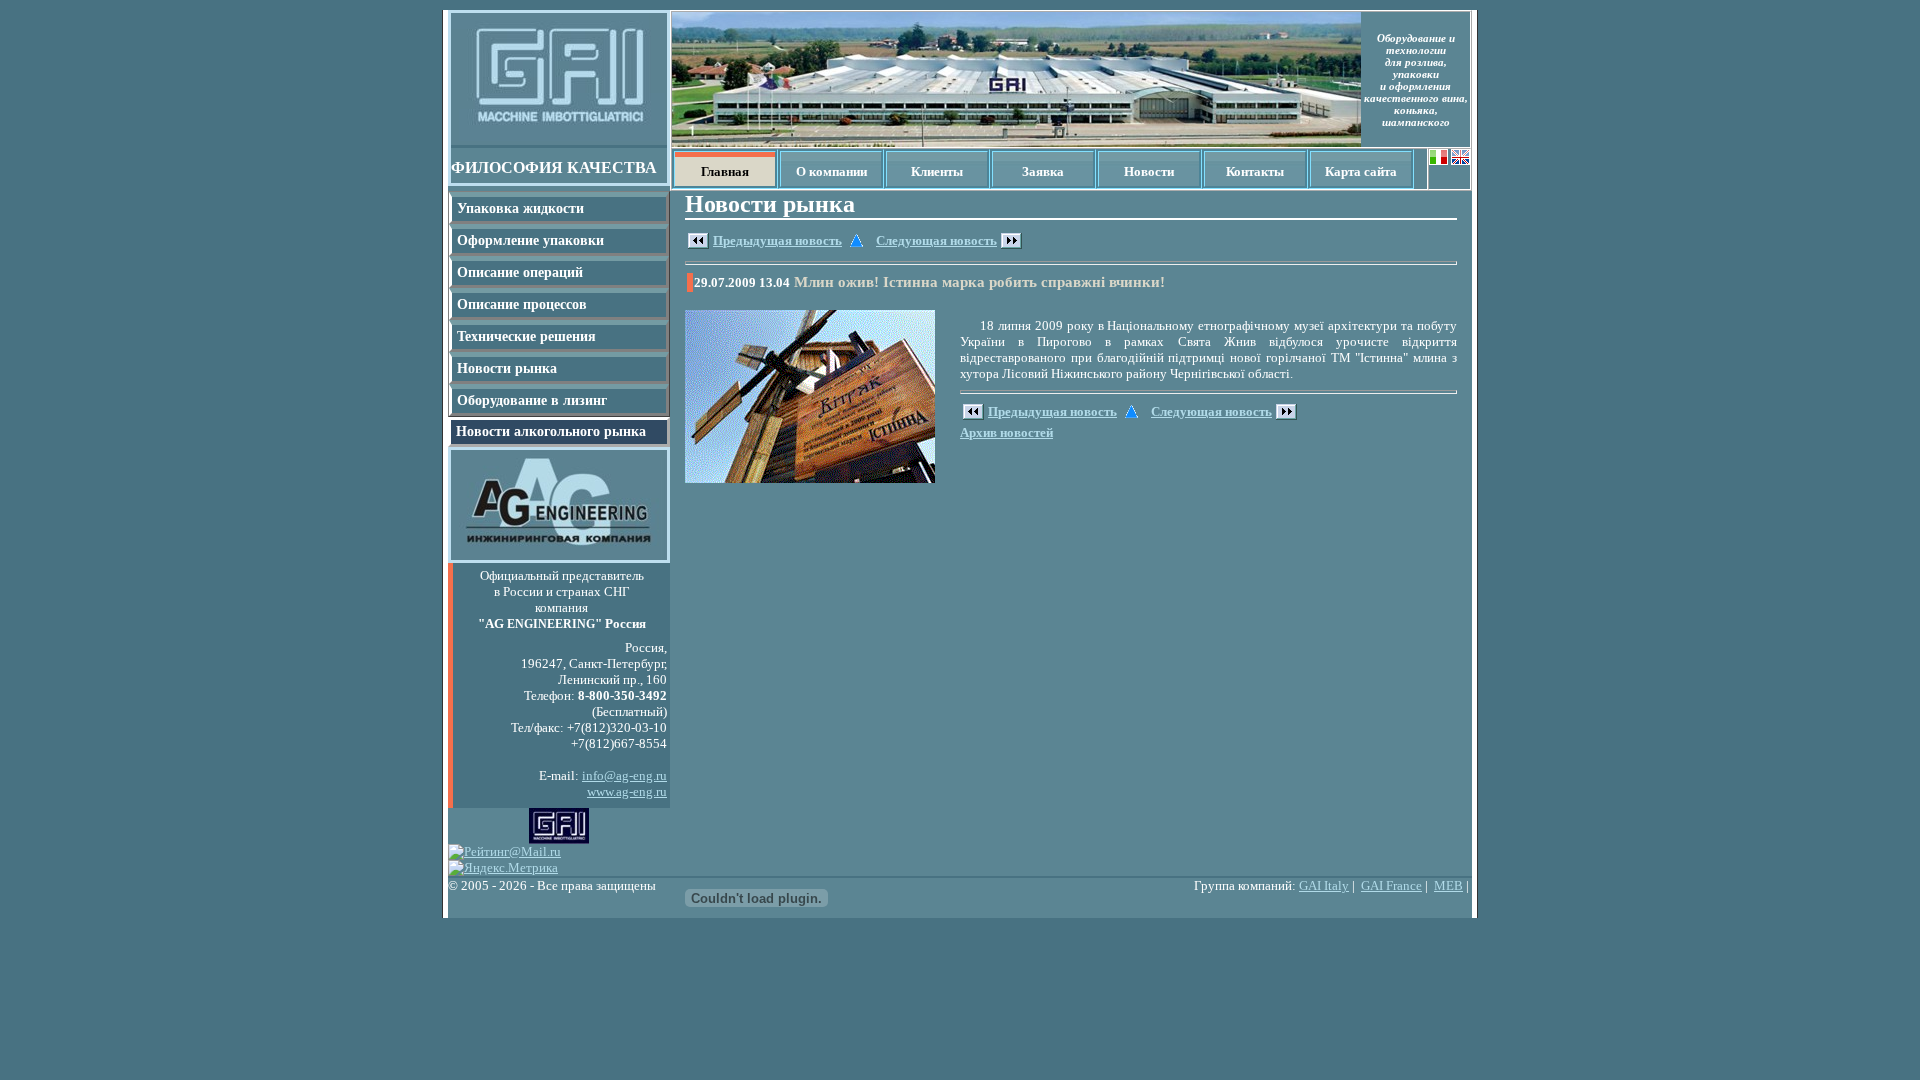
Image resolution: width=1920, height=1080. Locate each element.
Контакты (1255, 171)
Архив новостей (1006, 432)
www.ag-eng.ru (627, 791)
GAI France (1391, 885)
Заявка (1043, 171)
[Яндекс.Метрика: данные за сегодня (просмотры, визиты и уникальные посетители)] (503, 868)
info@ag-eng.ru (624, 775)
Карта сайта (1361, 171)
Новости (1149, 171)
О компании (831, 171)
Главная (725, 171)
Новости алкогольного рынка (551, 431)
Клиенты (937, 171)
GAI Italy (1324, 885)
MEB (1448, 885)
